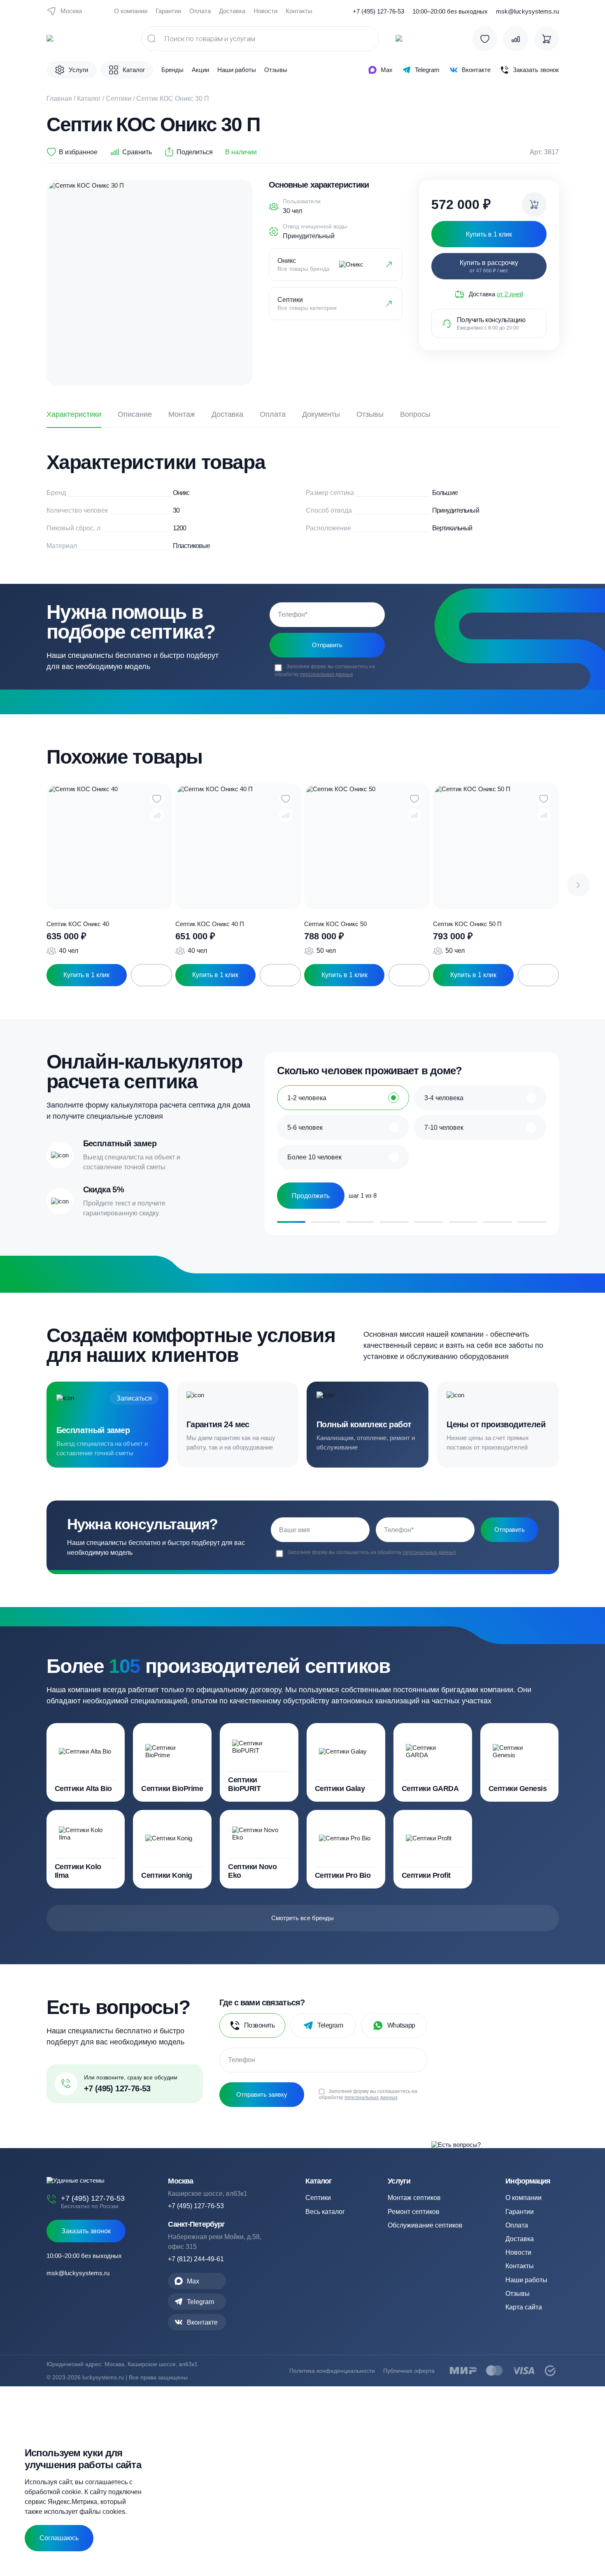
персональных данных (327, 674)
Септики (119, 99)
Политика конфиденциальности (332, 2371)
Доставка (232, 11)
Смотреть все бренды (302, 1918)
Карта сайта (524, 2307)
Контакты (299, 11)
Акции (200, 70)
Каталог (89, 99)
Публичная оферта (409, 2371)
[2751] (534, 204)
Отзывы (276, 70)
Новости (265, 11)
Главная (59, 99)
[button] (578, 885)
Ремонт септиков (414, 2212)
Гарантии (168, 11)
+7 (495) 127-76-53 (378, 11)
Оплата (200, 11)
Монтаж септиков (414, 2198)
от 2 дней (510, 294)
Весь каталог (325, 2212)
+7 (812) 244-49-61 (196, 2259)
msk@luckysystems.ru (527, 11)
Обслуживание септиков (425, 2225)
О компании (131, 11)
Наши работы (237, 70)
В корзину (151, 975)
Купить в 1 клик (86, 975)
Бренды (172, 70)
